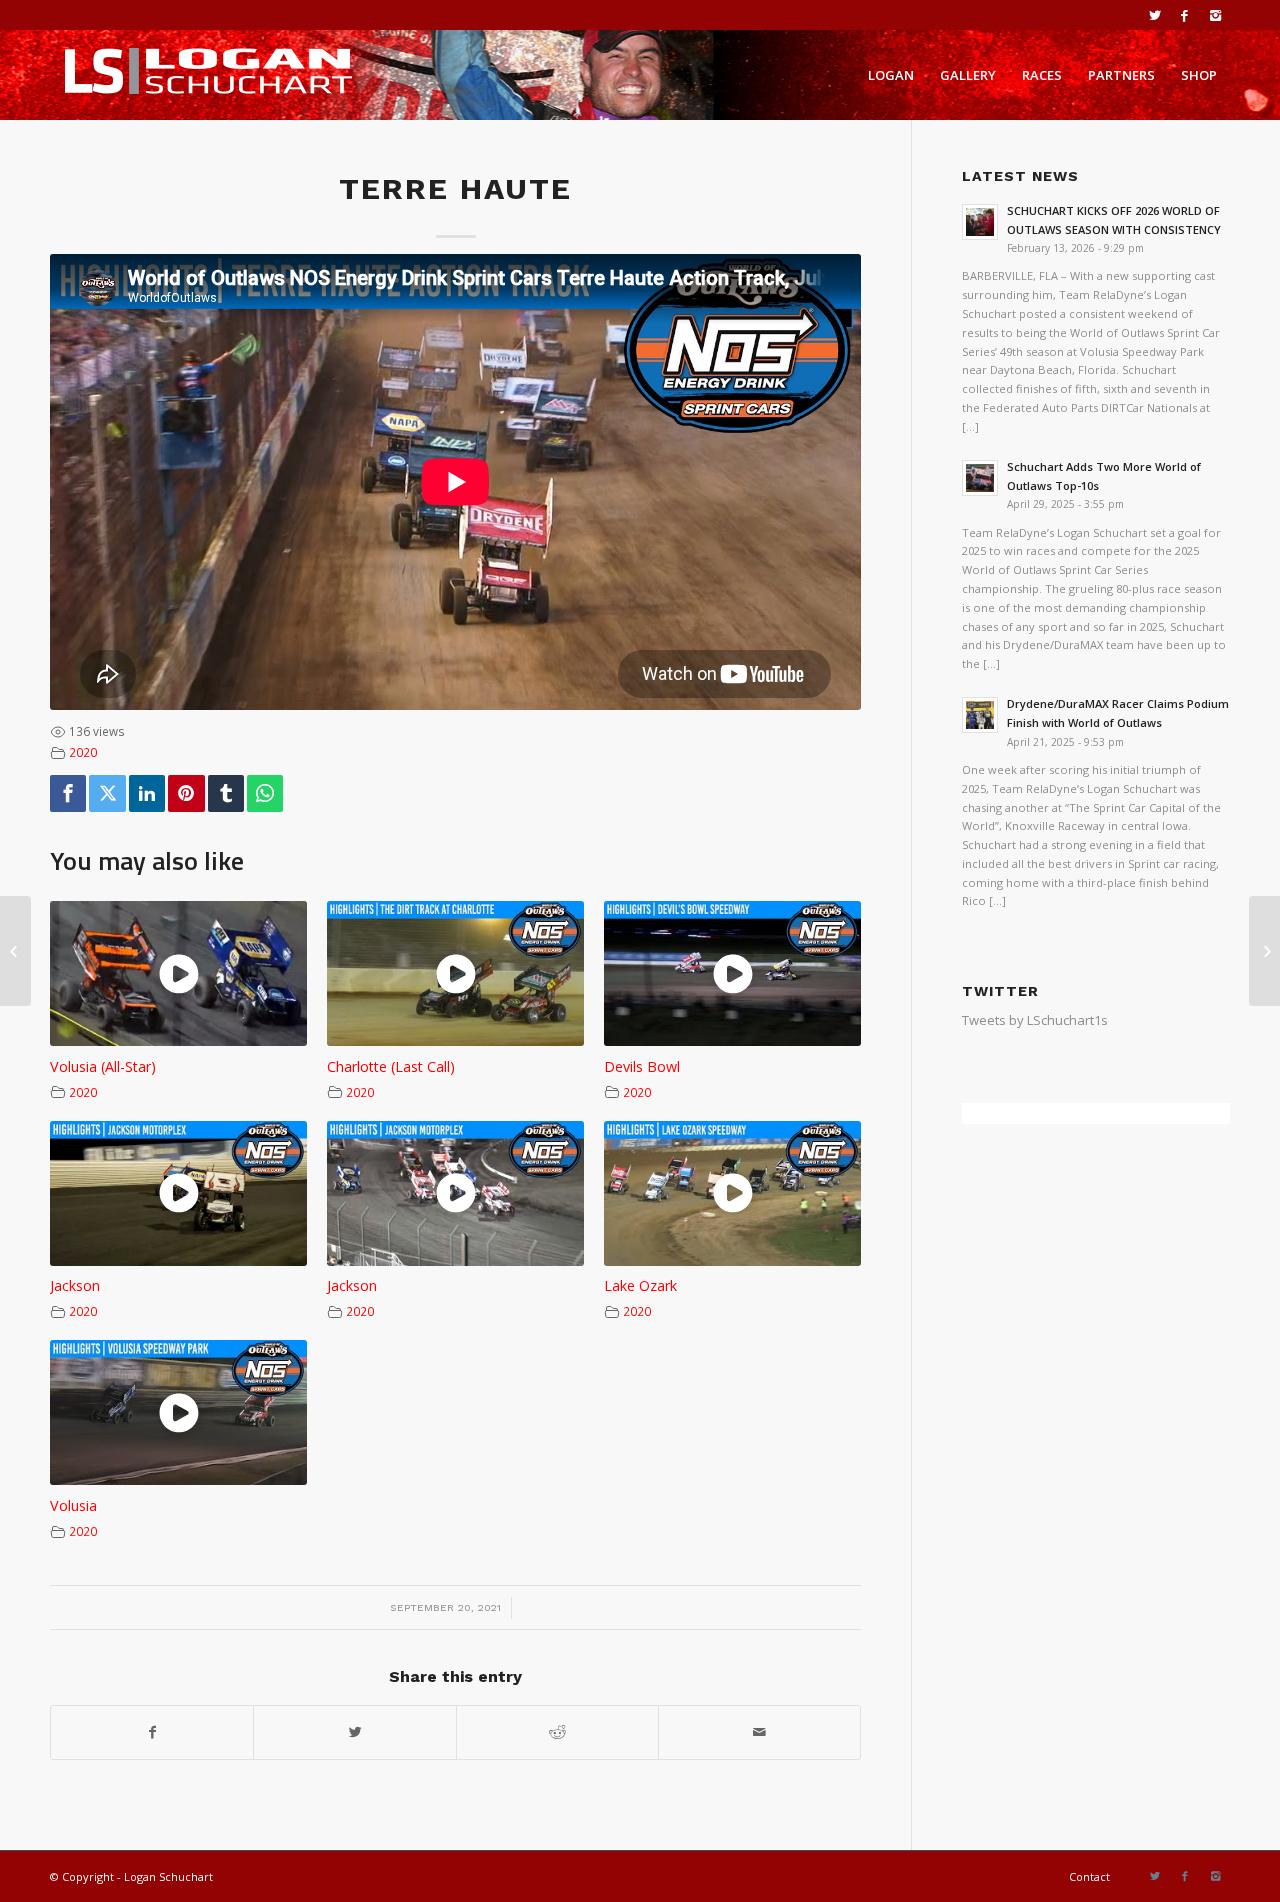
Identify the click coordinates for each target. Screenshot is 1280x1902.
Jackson (75, 1285)
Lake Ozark (640, 1285)
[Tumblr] (226, 793)
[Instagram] (1215, 15)
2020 (83, 752)
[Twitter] (1154, 15)
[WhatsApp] (265, 793)
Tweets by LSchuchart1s (1035, 1020)
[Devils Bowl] (1264, 951)
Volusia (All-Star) (103, 1066)
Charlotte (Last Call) (391, 1066)
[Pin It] (186, 793)
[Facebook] (1184, 15)
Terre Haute (455, 188)
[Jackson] (15, 951)
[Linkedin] (147, 793)
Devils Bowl (642, 1066)
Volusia (73, 1505)
